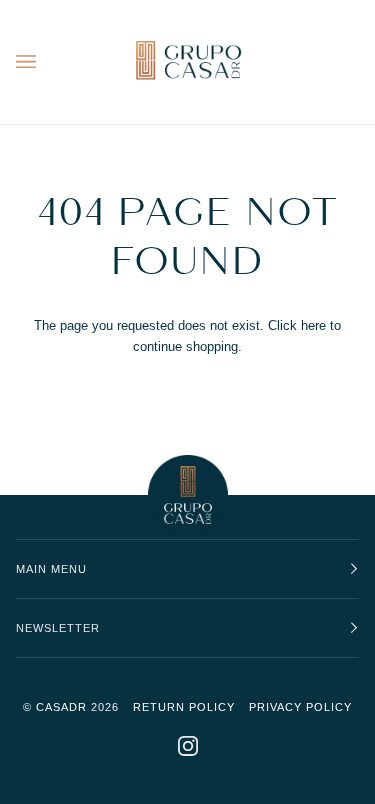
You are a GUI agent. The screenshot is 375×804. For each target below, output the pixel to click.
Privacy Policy (300, 707)
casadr (61, 707)
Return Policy (184, 707)
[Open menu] (46, 62)
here (313, 325)
